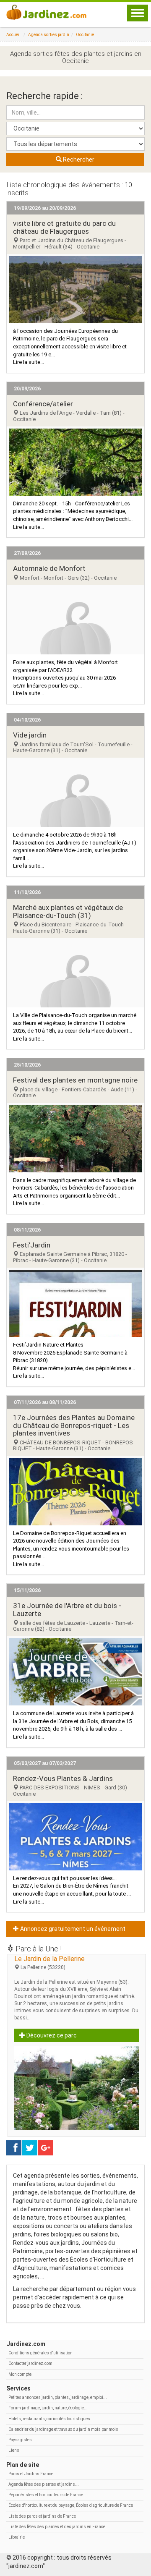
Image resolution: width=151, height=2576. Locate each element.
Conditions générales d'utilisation (40, 2353)
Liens (14, 2450)
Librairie (17, 2537)
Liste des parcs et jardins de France (42, 2516)
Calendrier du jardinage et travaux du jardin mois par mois (63, 2429)
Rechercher (78, 160)
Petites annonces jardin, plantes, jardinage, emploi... (58, 2397)
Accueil (13, 35)
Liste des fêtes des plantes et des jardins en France (57, 2527)
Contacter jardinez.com (30, 2363)
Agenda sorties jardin (49, 35)
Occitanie (85, 35)
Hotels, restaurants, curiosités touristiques (49, 2419)
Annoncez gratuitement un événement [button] (72, 1929)
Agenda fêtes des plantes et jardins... (44, 2484)
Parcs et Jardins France (31, 2474)
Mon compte (20, 2374)
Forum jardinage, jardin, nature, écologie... (48, 2408)
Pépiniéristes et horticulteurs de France (46, 2495)
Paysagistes (20, 2440)
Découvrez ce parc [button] (51, 2035)
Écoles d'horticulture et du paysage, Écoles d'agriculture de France (71, 2505)
